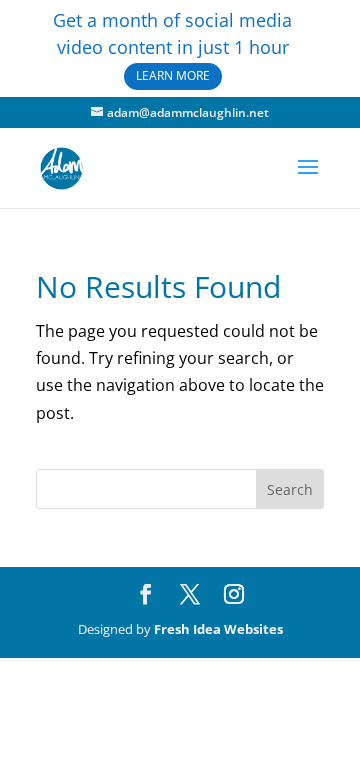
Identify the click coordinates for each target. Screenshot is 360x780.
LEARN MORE (173, 75)
